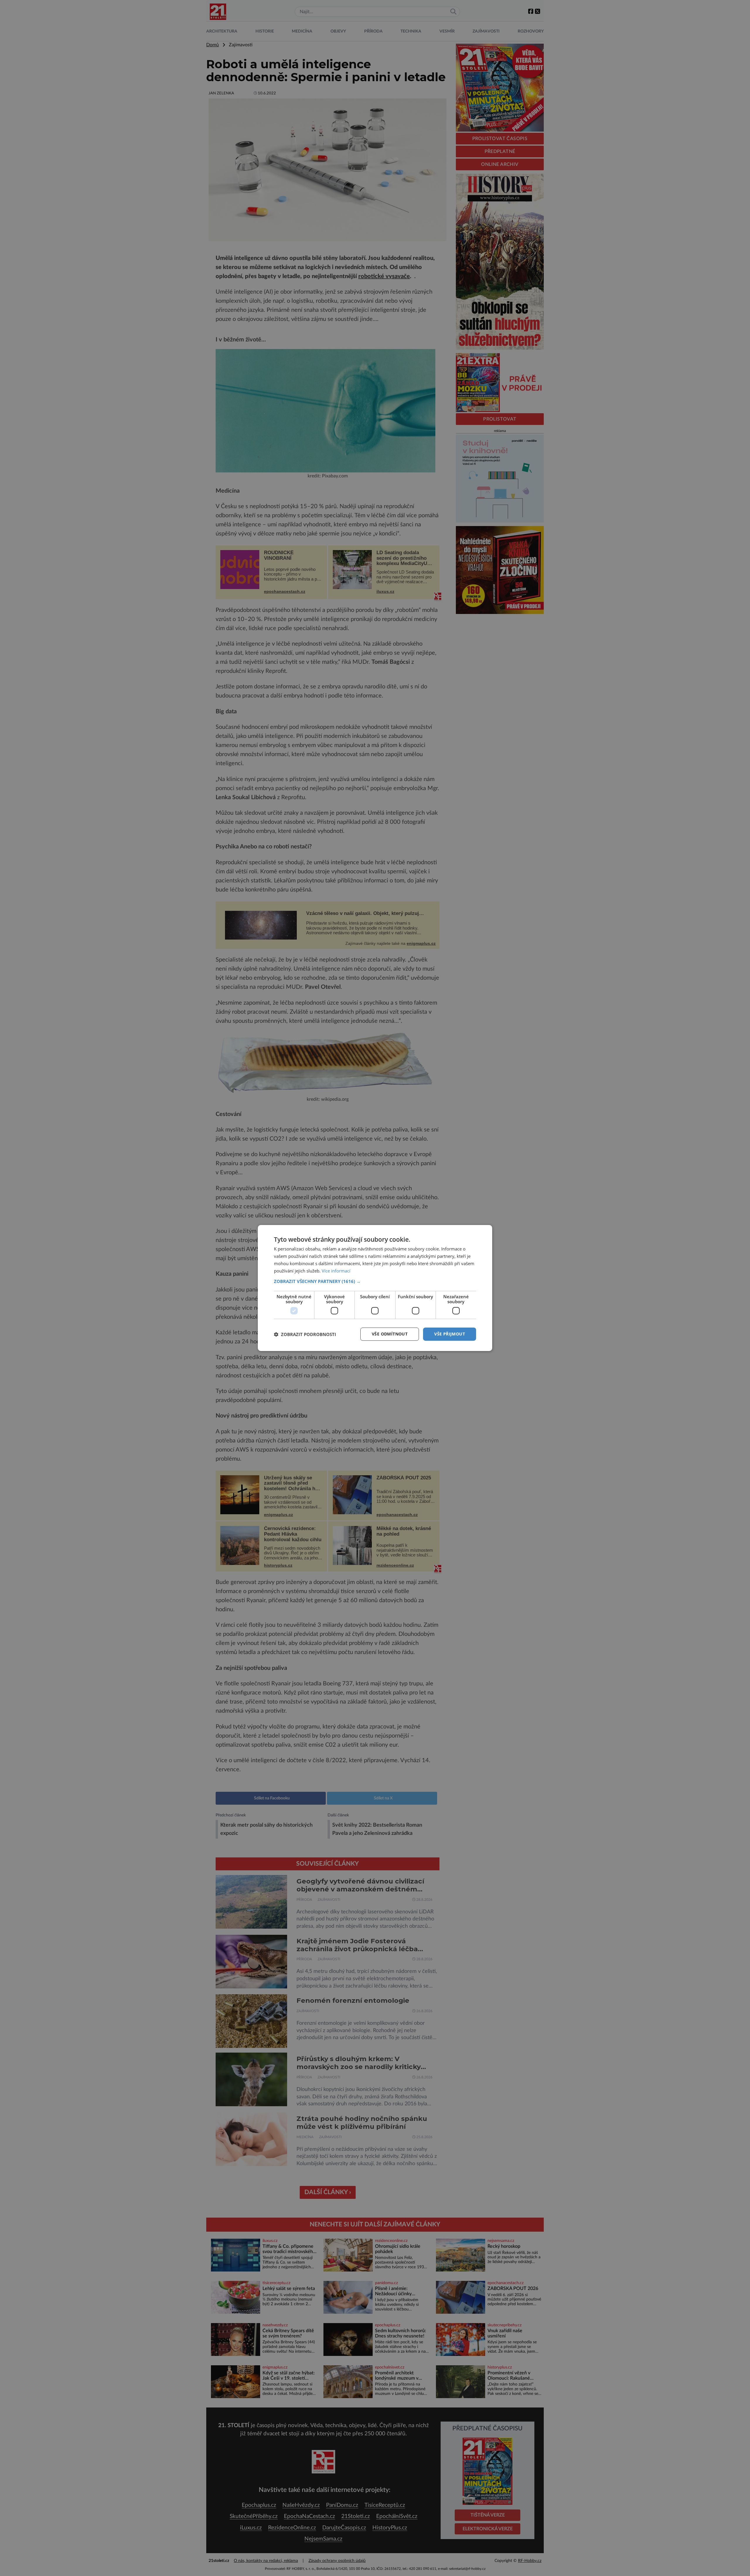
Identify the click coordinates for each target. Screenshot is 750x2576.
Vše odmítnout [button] (390, 1334)
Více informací (336, 1271)
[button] (375, 1281)
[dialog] (375, 1288)
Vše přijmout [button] (450, 1334)
